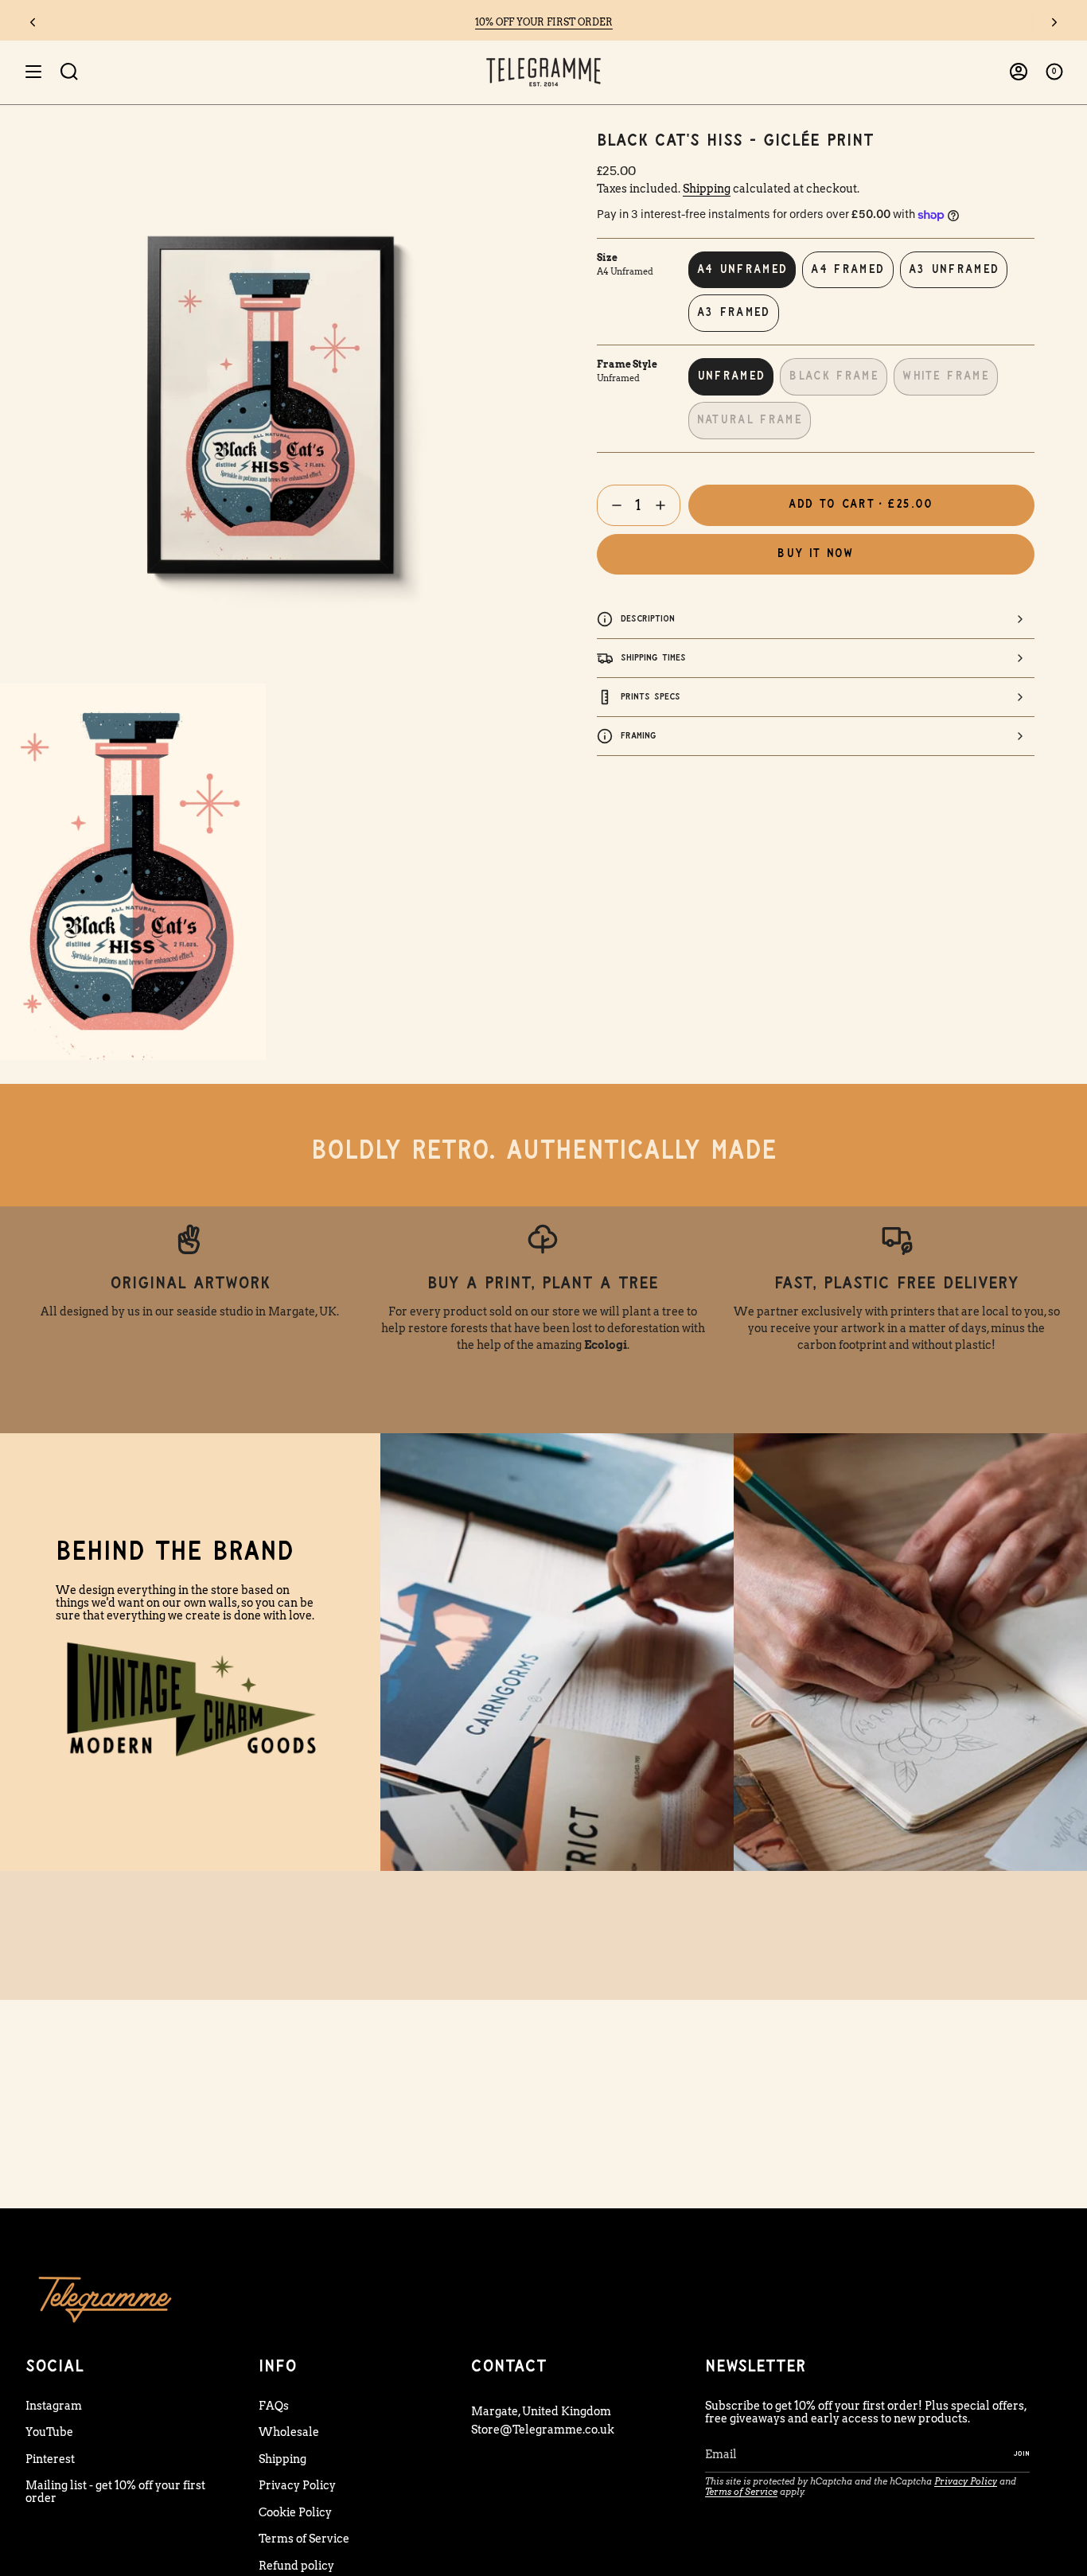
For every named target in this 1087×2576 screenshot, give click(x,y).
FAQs (274, 2406)
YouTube (49, 2432)
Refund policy (296, 2566)
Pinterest (50, 2459)
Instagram (54, 2406)
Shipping (707, 189)
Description (648, 619)
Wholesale (289, 2432)
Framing (639, 736)
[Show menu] (33, 72)
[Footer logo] (105, 2299)
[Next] (1054, 22)
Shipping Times (653, 658)
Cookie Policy (295, 2512)
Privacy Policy (297, 2485)
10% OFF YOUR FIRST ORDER (544, 22)
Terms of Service (304, 2539)
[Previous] (33, 22)
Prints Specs (651, 697)
